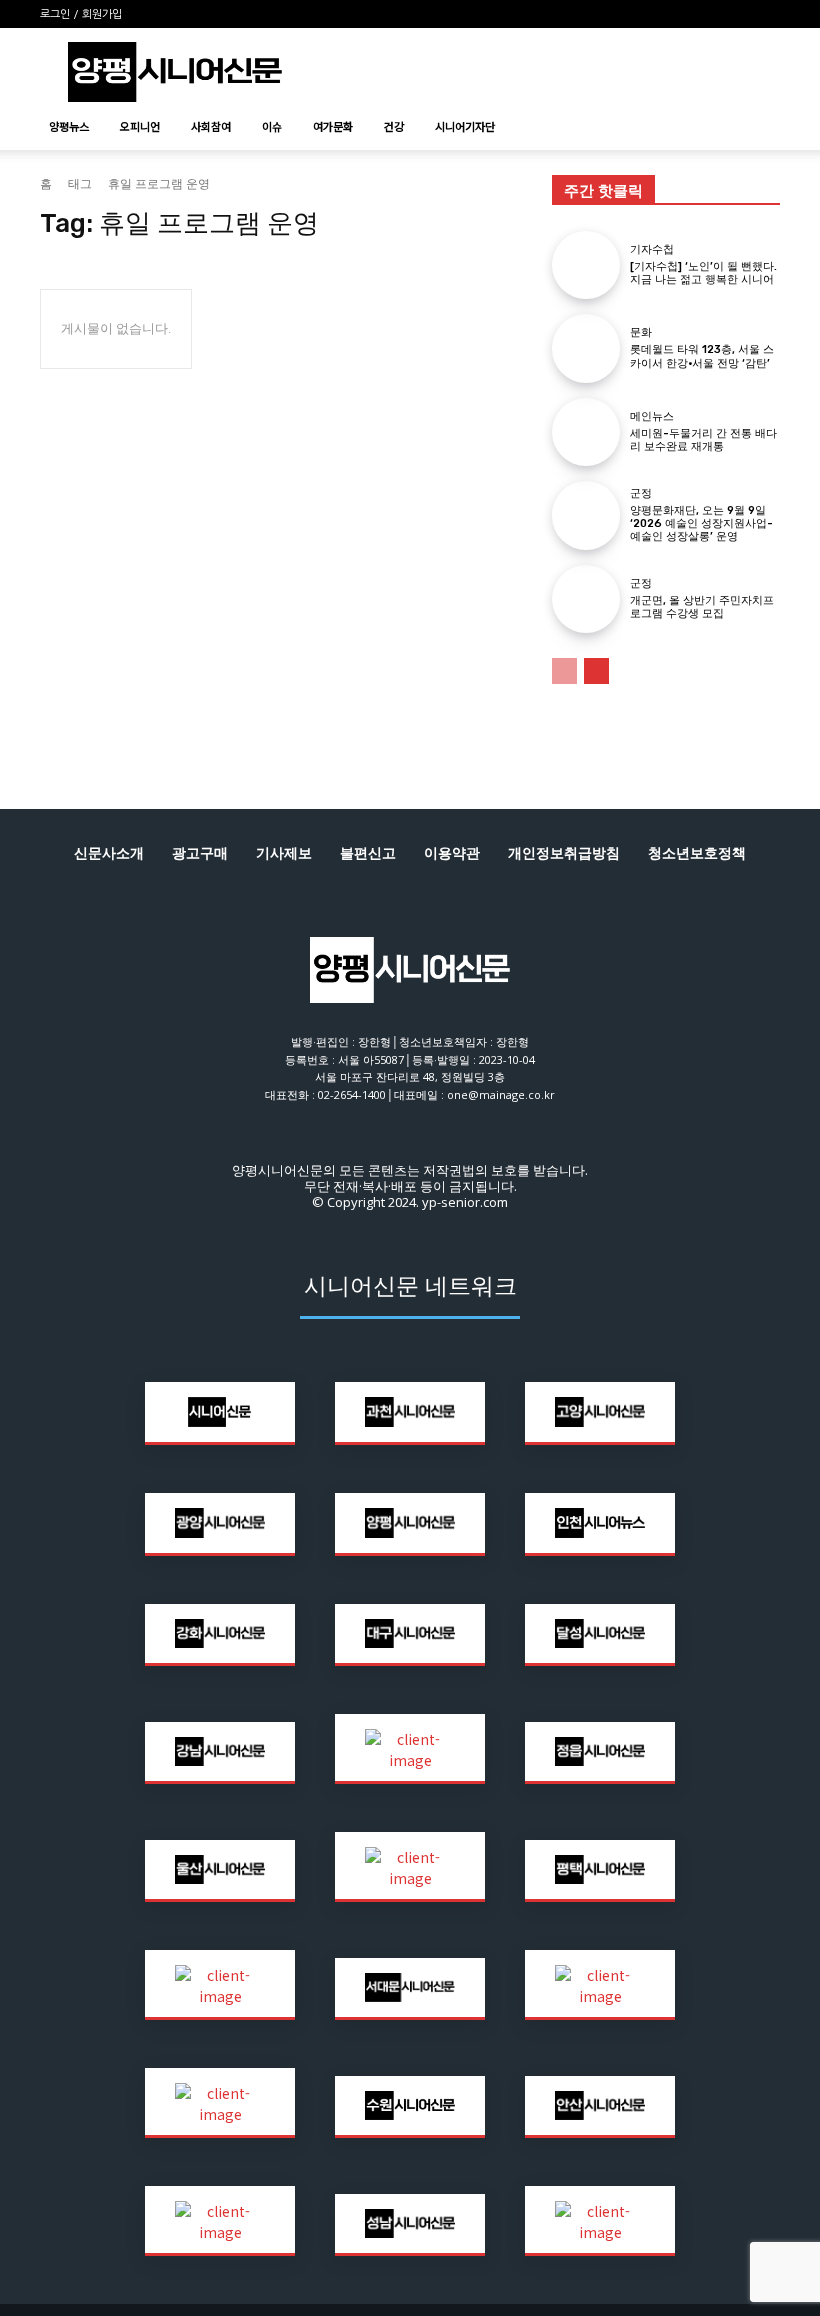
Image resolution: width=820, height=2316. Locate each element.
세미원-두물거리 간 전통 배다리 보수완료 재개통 (703, 440)
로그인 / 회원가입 (81, 14)
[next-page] (596, 671)
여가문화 (333, 126)
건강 (394, 126)
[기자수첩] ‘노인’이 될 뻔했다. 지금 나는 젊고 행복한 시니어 (703, 273)
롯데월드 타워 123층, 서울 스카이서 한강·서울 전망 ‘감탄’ (702, 356)
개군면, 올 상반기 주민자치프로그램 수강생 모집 (702, 607)
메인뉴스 (652, 416)
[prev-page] (564, 671)
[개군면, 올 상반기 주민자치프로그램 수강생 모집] (586, 599)
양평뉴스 (69, 126)
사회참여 (211, 126)
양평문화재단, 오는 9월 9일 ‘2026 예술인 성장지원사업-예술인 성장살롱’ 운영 (701, 523)
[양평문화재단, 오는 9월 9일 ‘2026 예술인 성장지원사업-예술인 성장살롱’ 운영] (586, 515)
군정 (641, 493)
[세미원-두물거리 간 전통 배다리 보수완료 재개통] (586, 432)
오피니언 (140, 126)
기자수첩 (652, 249)
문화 (641, 332)
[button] (756, 126)
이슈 (272, 126)
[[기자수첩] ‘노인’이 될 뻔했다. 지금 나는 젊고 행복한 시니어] (586, 265)
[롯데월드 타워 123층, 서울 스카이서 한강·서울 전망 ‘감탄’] (586, 348)
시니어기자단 (465, 126)
